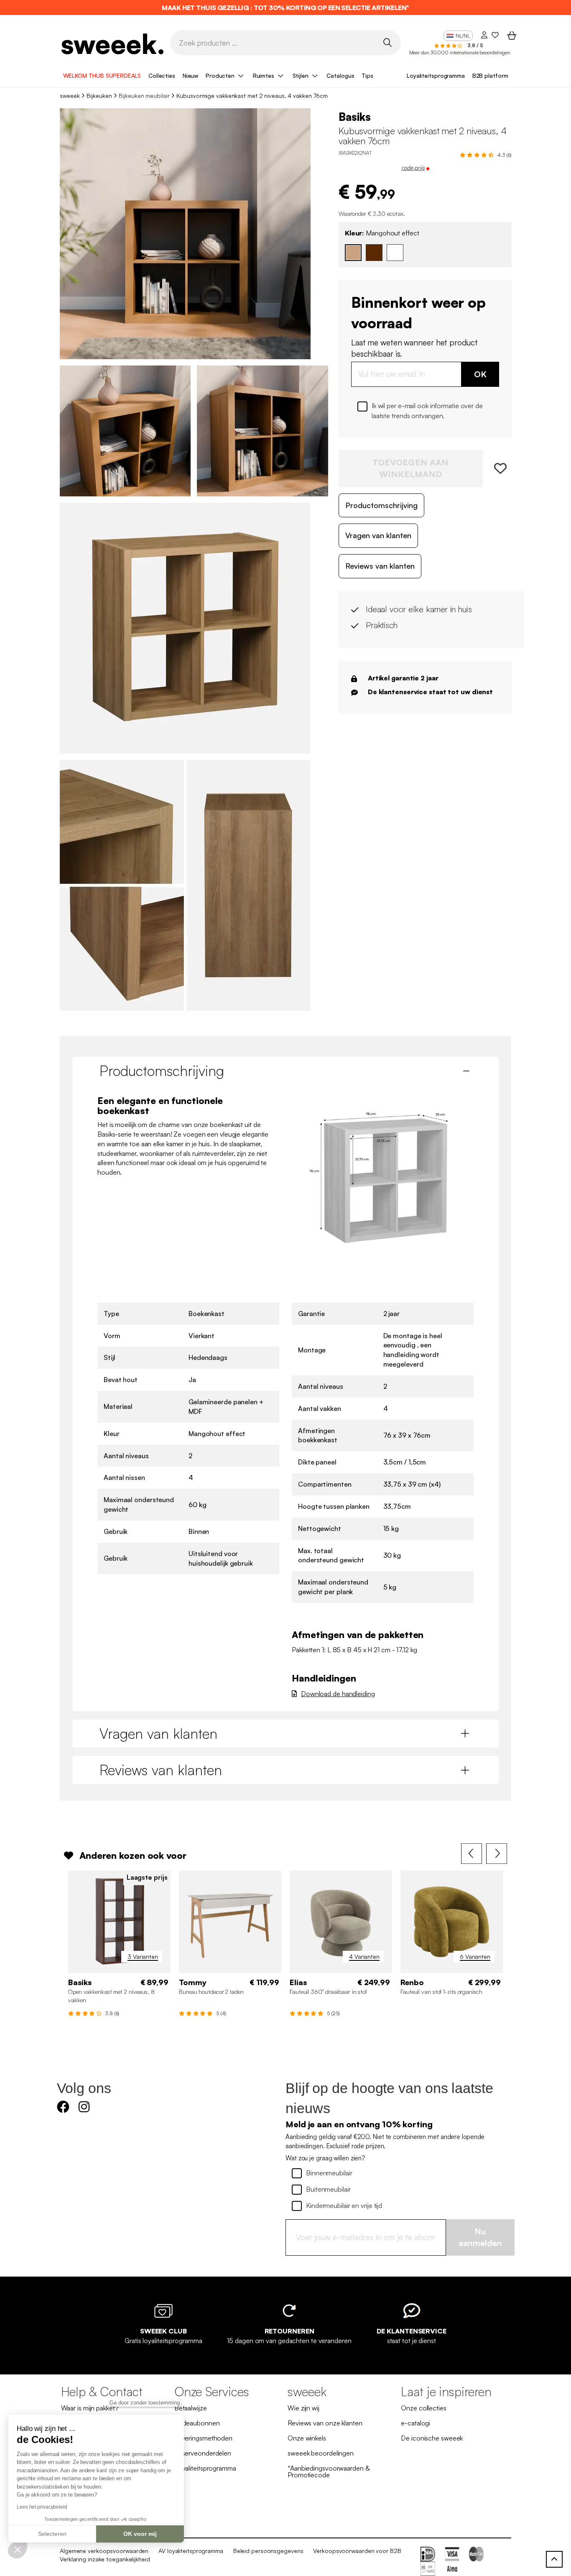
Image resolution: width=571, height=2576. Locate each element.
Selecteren (52, 2534)
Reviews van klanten (380, 566)
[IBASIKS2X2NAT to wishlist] (497, 469)
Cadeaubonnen (197, 2423)
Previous (472, 1854)
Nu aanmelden (480, 2237)
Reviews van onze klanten (325, 2423)
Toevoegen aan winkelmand (410, 468)
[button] (18, 2549)
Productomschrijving (381, 505)
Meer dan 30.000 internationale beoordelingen (460, 52)
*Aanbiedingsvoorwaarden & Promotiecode (329, 2471)
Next (497, 1854)
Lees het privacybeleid (42, 2507)
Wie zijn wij (303, 2408)
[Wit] (395, 253)
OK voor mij (140, 2534)
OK (480, 374)
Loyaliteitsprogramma (436, 75)
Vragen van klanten (378, 535)
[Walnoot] (374, 253)
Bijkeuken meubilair (144, 96)
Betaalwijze (191, 2408)
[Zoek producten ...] (387, 42)
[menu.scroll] (554, 2559)
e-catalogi (416, 2423)
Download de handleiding (338, 1694)
